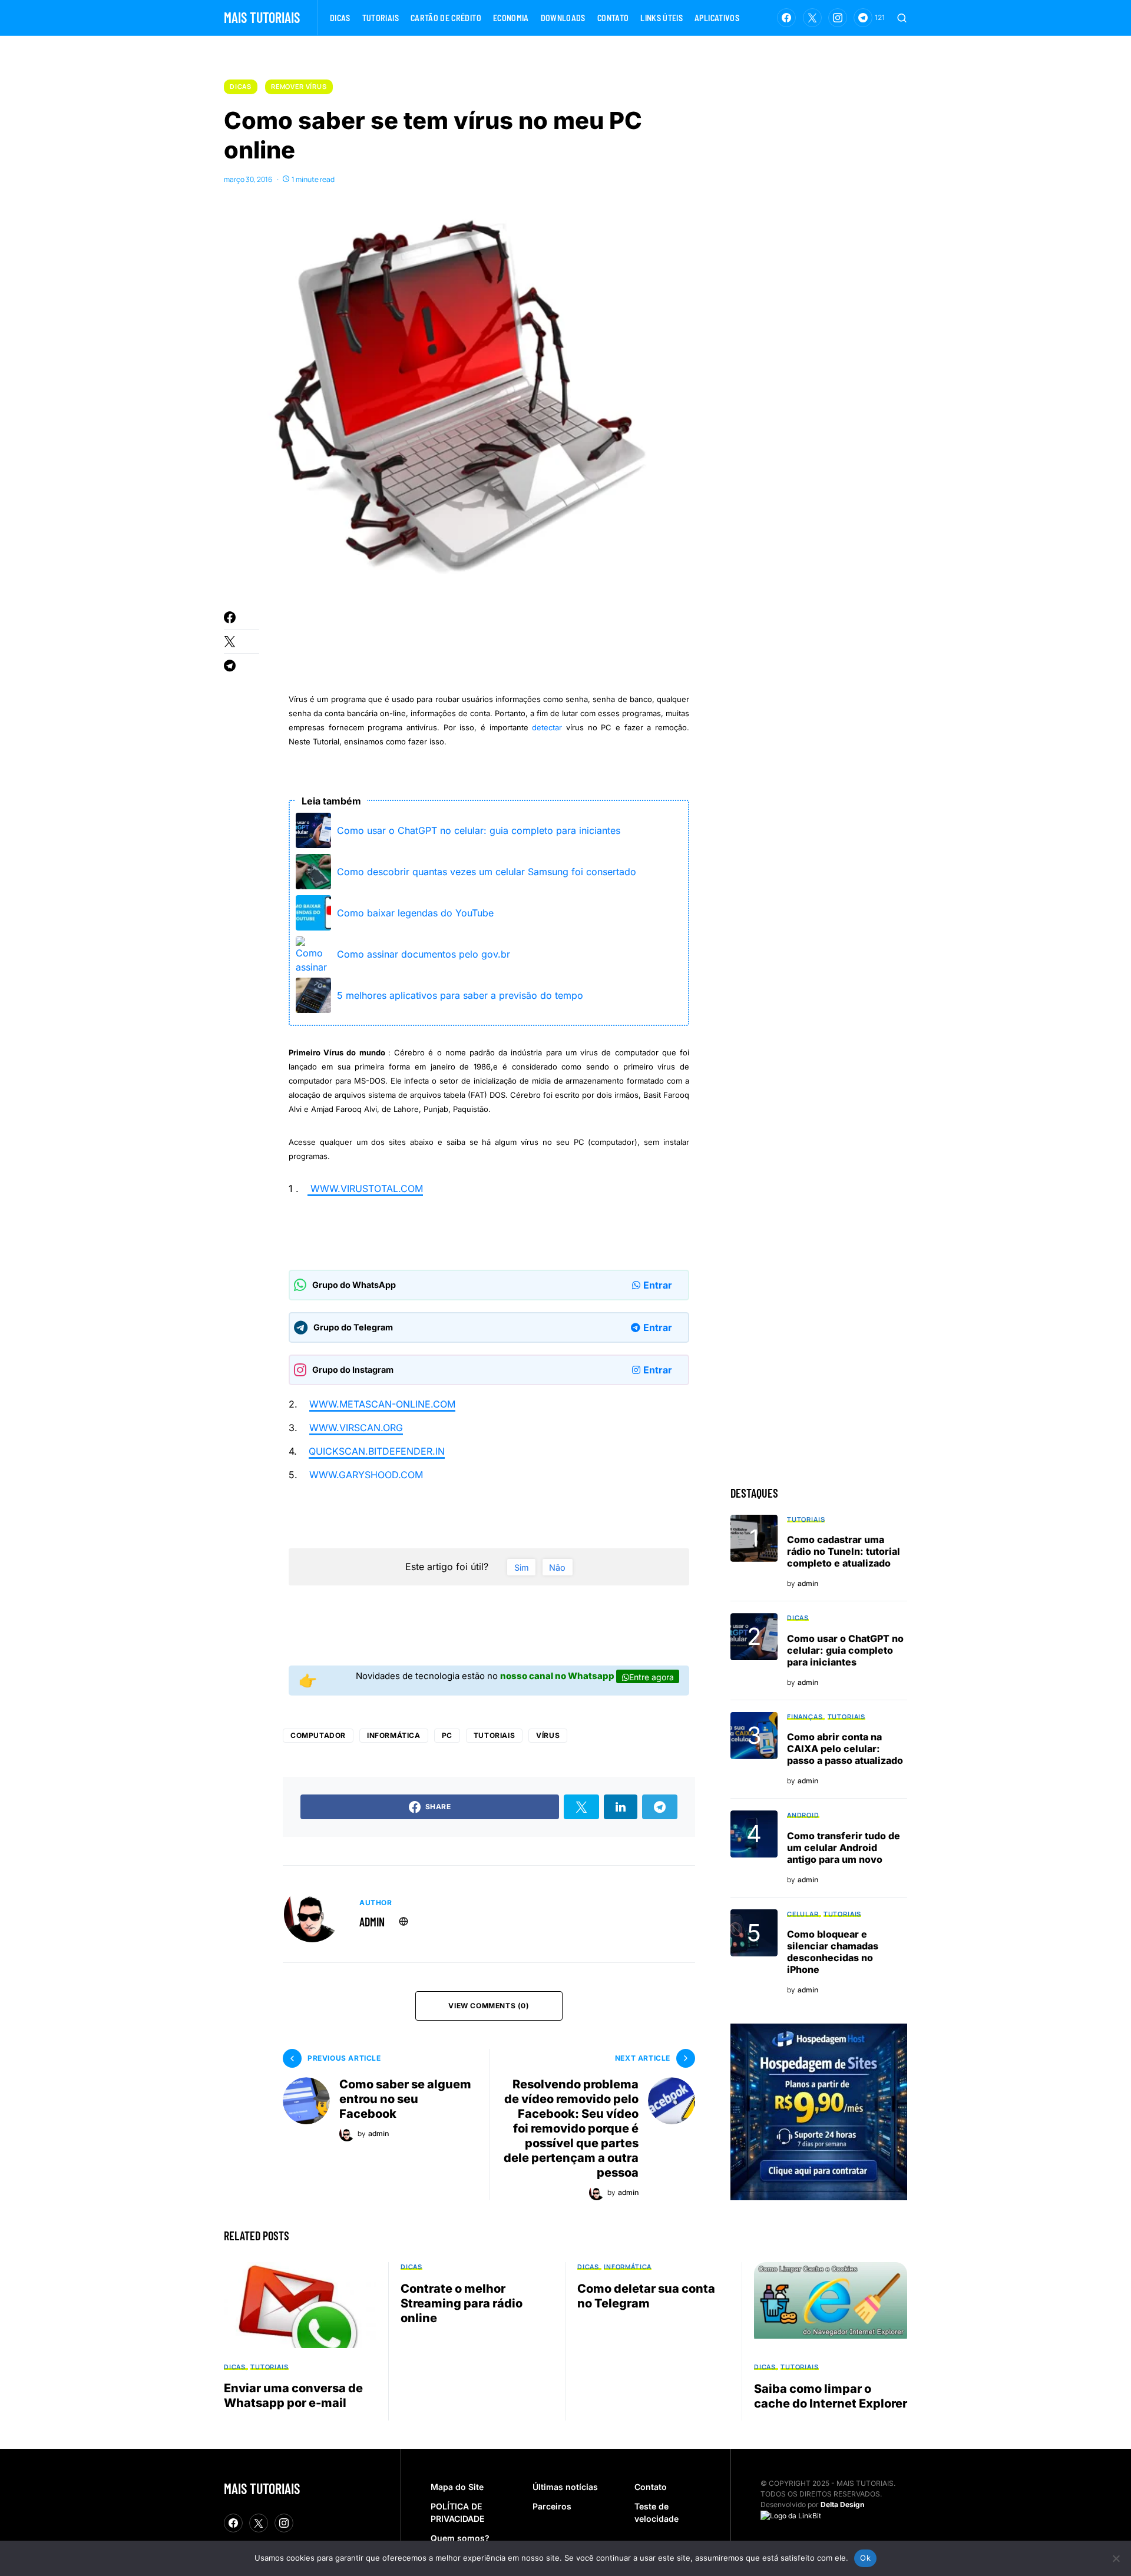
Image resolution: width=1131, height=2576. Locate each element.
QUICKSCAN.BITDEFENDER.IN (377, 1451)
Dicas (241, 86)
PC (447, 1735)
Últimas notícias (565, 2487)
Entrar (658, 1285)
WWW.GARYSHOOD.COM (366, 1475)
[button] (902, 18)
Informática (394, 1735)
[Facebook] (786, 18)
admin (372, 1922)
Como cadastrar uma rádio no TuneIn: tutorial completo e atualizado (844, 1551)
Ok (865, 2558)
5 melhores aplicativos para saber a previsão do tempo (460, 995)
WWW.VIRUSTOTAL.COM (365, 1188)
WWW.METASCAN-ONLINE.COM (382, 1404)
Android (803, 1815)
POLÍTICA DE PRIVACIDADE (457, 2512)
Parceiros (552, 2506)
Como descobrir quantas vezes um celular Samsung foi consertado (487, 872)
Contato (651, 2487)
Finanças (805, 1716)
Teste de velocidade (657, 2512)
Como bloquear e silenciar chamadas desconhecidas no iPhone (833, 1952)
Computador (318, 1735)
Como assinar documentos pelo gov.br (424, 954)
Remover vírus (299, 86)
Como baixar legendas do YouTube (415, 913)
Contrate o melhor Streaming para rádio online (462, 2303)
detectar (547, 727)
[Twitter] (812, 18)
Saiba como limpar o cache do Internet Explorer (831, 2396)
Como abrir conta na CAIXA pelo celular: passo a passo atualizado (845, 1749)
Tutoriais (494, 1735)
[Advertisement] (503, 643)
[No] (1116, 2558)
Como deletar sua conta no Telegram (646, 2296)
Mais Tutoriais (262, 17)
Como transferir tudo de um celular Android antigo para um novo (844, 1847)
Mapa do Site (457, 2487)
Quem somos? (460, 2538)
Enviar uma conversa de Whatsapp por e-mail (293, 2395)
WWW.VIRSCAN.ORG (356, 1428)
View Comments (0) (489, 2006)
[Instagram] (838, 18)
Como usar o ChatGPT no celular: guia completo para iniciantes (479, 830)
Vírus (548, 1735)
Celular (803, 1914)
